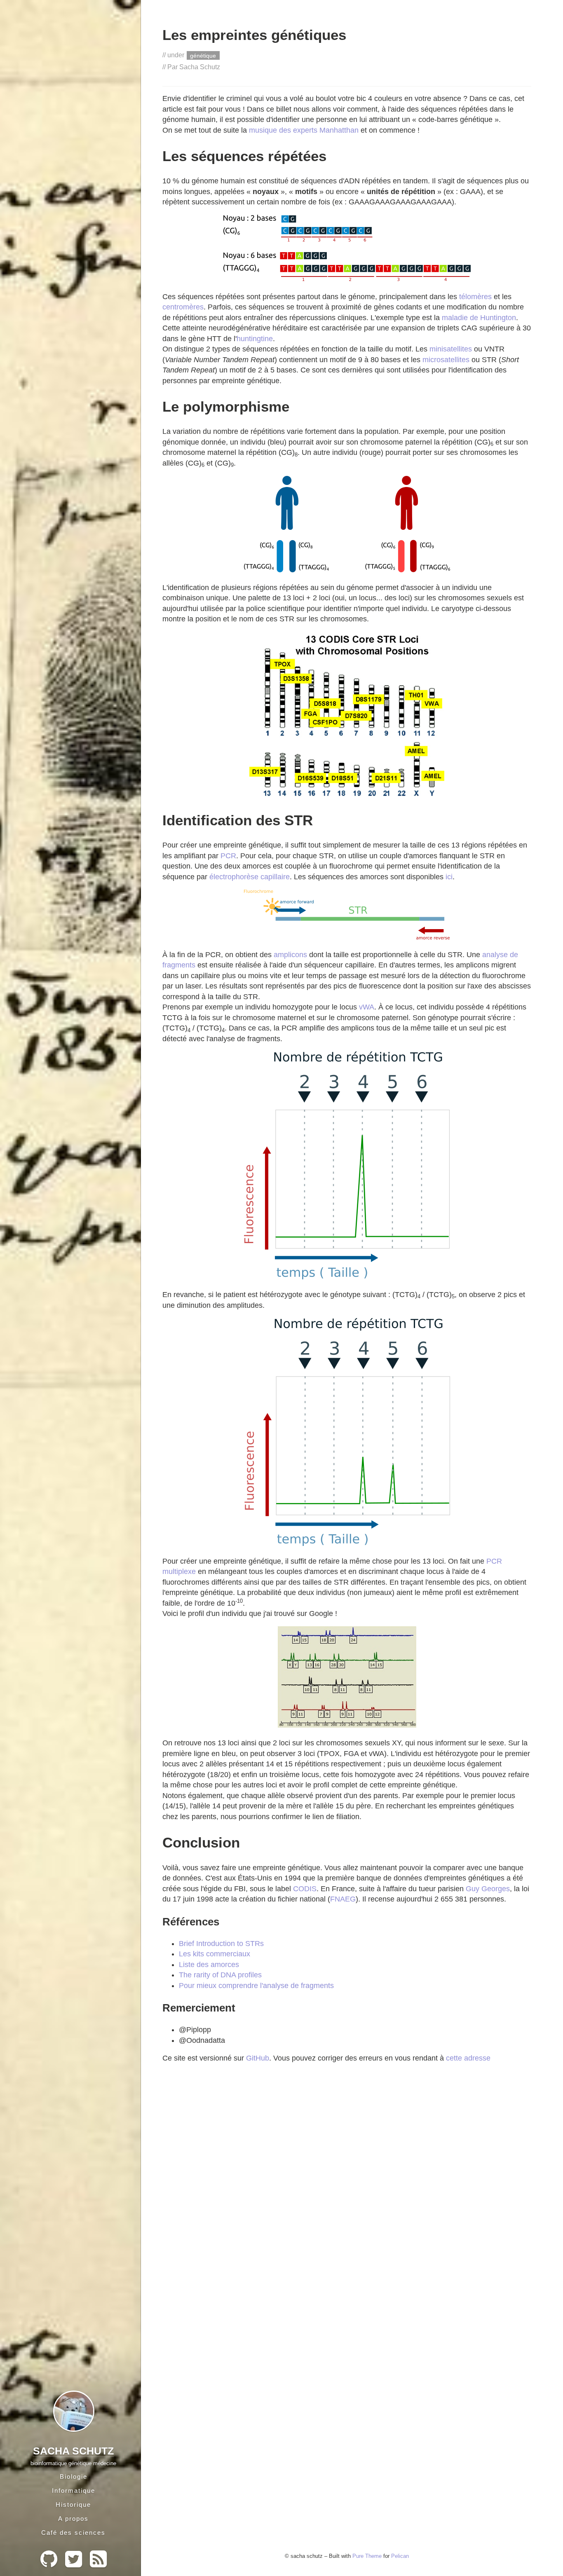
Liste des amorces (209, 1965)
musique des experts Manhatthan (304, 130)
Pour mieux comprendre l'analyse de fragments (256, 1986)
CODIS (305, 1889)
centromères (183, 307)
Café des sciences (73, 2533)
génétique (203, 55)
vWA (367, 1007)
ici (449, 877)
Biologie (74, 2476)
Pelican (400, 2556)
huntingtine (255, 339)
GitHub (258, 2058)
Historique (73, 2505)
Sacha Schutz (73, 2451)
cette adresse (468, 2058)
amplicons (290, 955)
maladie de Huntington (479, 318)
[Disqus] (347, 2205)
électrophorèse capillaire (250, 877)
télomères (475, 297)
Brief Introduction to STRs (221, 1944)
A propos (73, 2519)
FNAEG (343, 1899)
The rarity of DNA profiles (220, 1975)
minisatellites (451, 349)
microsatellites (446, 360)
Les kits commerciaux (215, 1954)
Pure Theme (367, 2556)
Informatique (74, 2491)
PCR (228, 856)
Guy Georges (488, 1889)
